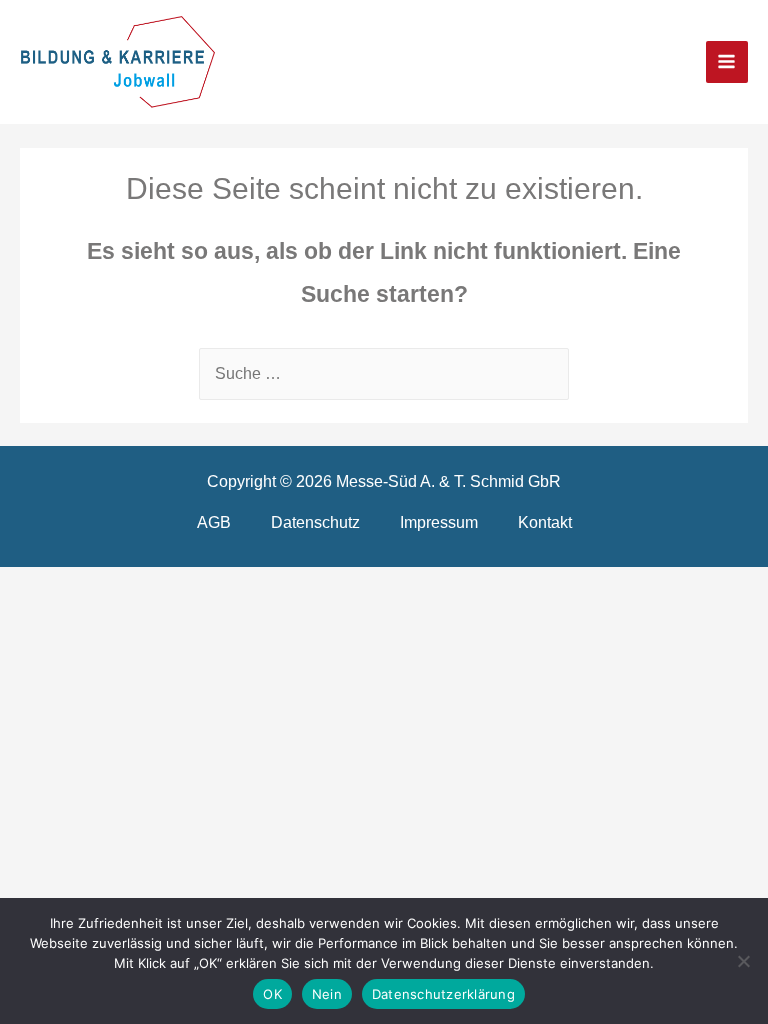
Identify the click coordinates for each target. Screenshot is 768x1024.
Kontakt (545, 522)
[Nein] (743, 961)
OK (272, 994)
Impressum (439, 522)
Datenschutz (315, 522)
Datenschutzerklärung (443, 994)
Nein (327, 994)
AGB (214, 522)
